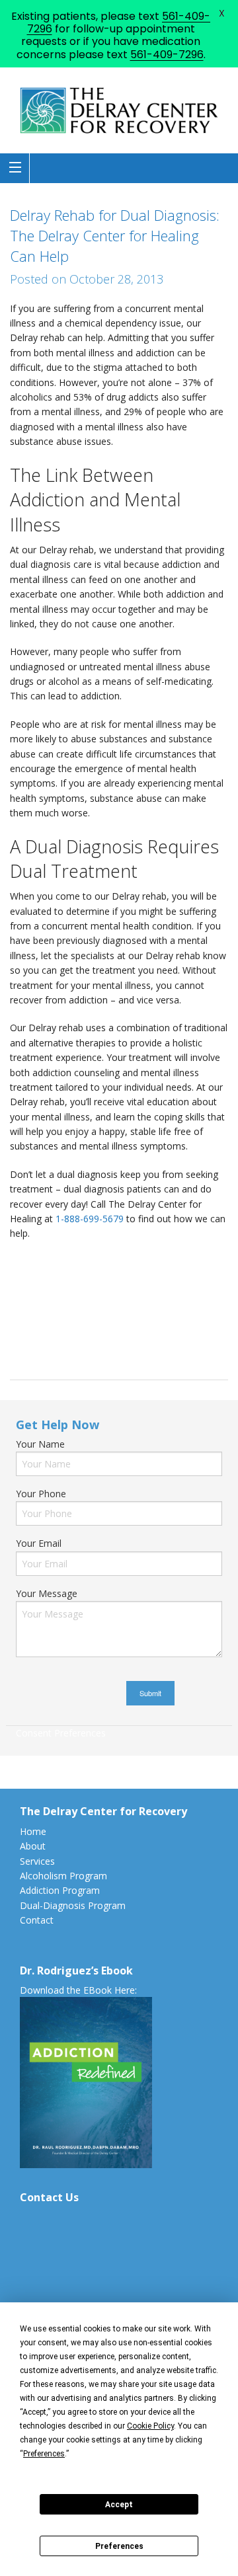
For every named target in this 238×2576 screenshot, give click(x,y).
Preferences (119, 2546)
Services (37, 1861)
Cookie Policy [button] (150, 2426)
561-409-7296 (167, 55)
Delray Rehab (64, 1346)
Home (33, 1831)
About (33, 1846)
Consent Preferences (61, 1733)
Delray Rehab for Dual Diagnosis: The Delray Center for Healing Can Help (115, 235)
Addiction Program (60, 1890)
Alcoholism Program (63, 1876)
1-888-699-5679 (90, 1219)
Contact (37, 1920)
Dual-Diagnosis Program (73, 1905)
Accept (119, 2505)
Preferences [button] (44, 2454)
